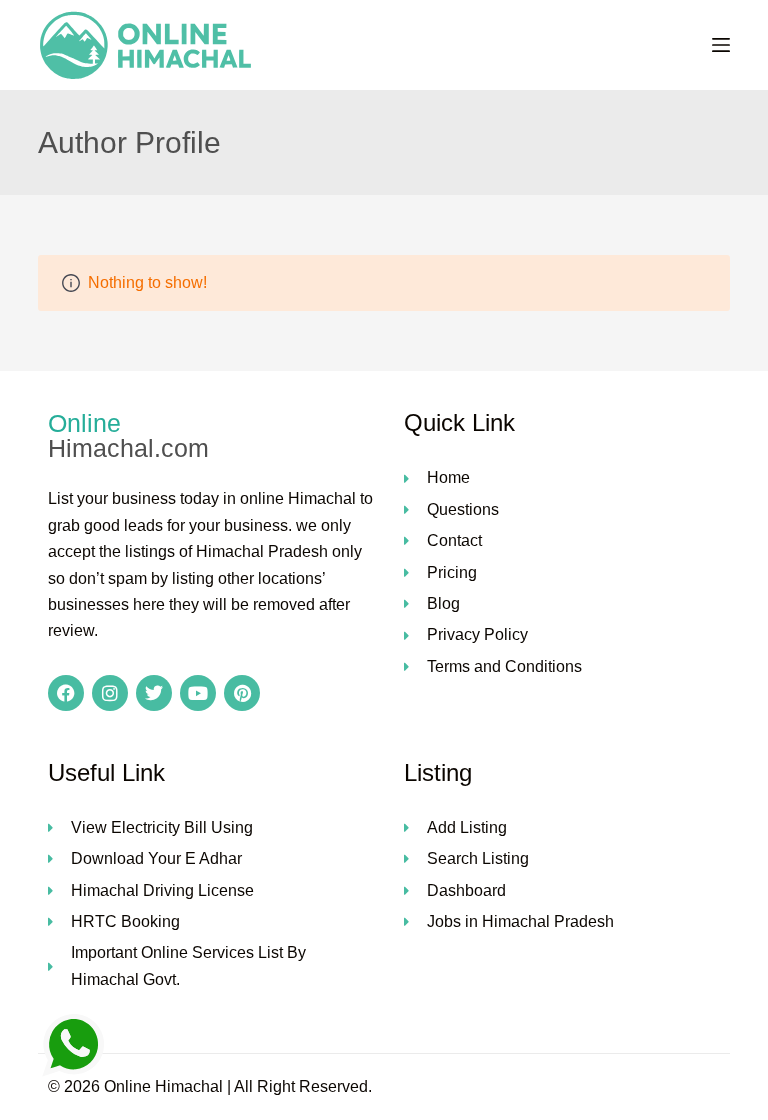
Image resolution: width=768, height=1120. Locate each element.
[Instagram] (110, 693)
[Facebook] (66, 693)
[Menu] (721, 45)
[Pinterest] (242, 693)
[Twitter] (154, 693)
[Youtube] (198, 693)
